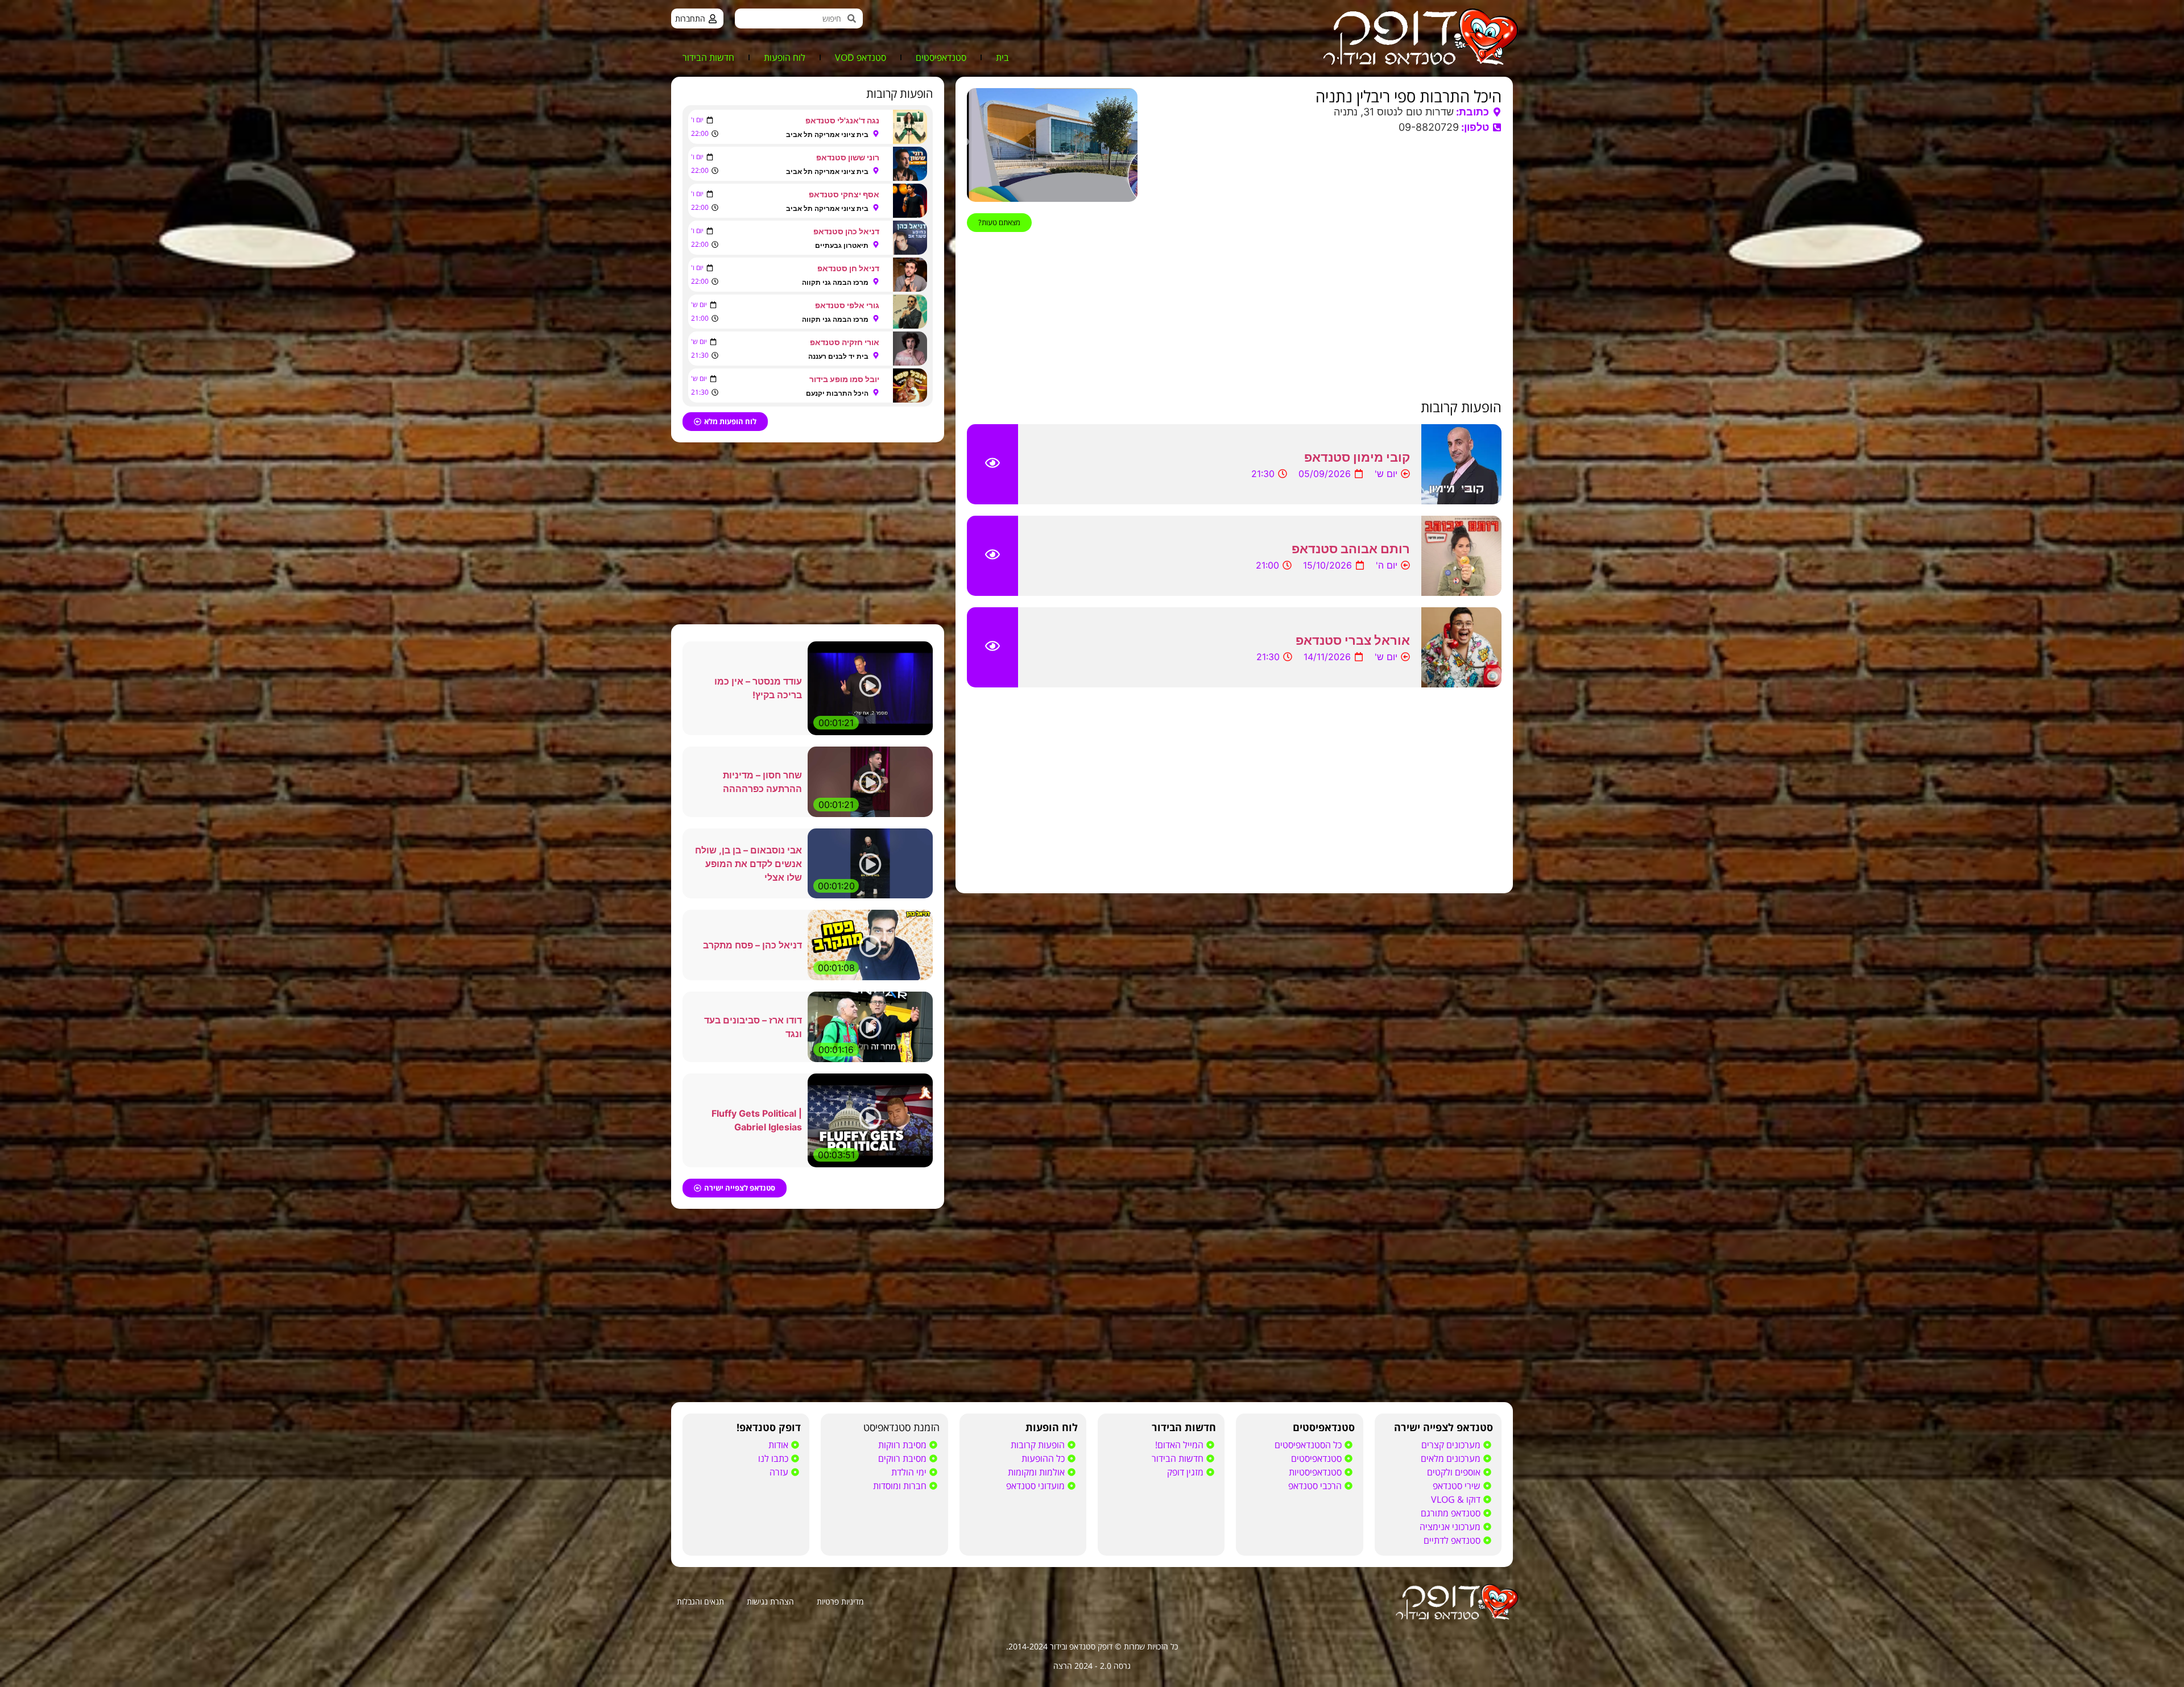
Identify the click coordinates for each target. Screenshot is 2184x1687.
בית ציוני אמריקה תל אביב (827, 134)
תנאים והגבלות (700, 1601)
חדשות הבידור (708, 57)
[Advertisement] (1234, 316)
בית (1002, 57)
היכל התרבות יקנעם (837, 393)
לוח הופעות (785, 57)
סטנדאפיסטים (941, 57)
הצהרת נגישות (770, 1601)
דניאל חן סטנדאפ (848, 268)
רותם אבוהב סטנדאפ (1351, 549)
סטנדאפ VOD (861, 57)
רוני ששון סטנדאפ (848, 157)
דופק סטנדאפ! (769, 1427)
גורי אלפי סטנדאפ (847, 305)
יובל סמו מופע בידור (844, 379)
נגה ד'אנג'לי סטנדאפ (842, 120)
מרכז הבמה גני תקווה (835, 282)
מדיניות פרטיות (840, 1601)
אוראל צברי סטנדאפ (1353, 640)
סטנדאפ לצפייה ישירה (1443, 1427)
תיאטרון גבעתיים (842, 245)
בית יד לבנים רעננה (838, 356)
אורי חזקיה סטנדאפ (845, 342)
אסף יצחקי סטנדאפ (844, 194)
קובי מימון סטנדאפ (1357, 457)
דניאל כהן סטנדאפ (846, 231)
